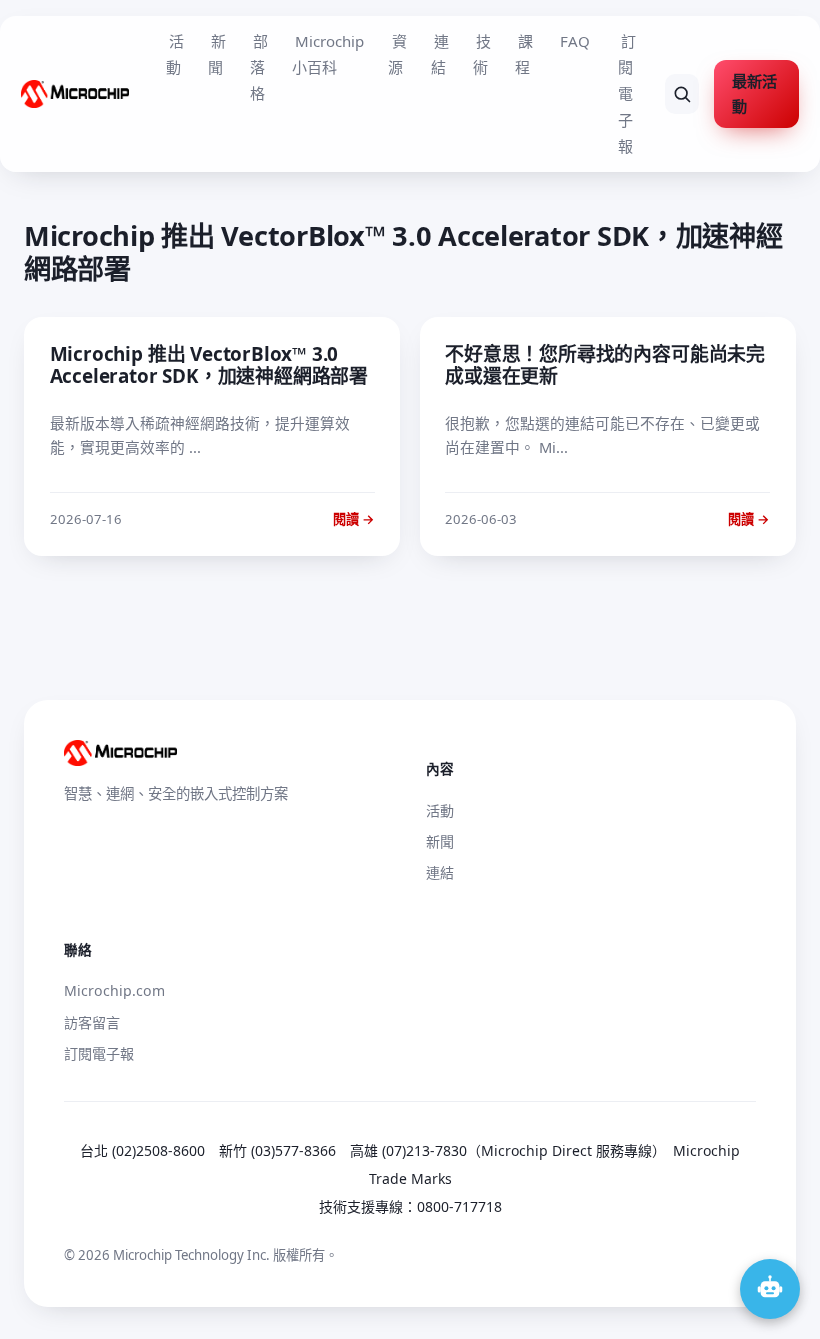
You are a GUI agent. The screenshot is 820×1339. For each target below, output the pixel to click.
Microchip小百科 (328, 54)
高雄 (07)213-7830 (408, 1150)
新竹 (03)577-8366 (277, 1150)
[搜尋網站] (682, 94)
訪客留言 (92, 1022)
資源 (397, 54)
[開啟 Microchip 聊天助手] (770, 1289)
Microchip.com (114, 990)
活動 (175, 54)
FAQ (575, 41)
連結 (440, 54)
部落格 (259, 67)
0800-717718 (459, 1206)
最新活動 (754, 93)
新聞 (217, 54)
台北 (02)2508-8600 (142, 1150)
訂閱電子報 (627, 94)
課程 (524, 54)
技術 (482, 54)
